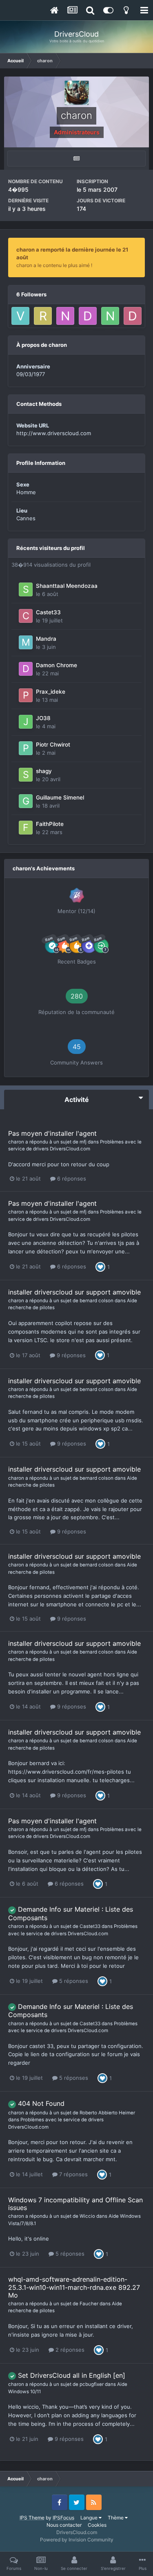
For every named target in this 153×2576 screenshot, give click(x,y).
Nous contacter (64, 2525)
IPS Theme (32, 2518)
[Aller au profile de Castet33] (26, 616)
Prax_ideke (51, 692)
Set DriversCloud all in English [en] (71, 2375)
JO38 (43, 718)
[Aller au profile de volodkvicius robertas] (20, 316)
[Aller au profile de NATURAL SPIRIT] (110, 316)
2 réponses (69, 2350)
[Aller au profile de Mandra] (26, 642)
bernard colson (96, 1301)
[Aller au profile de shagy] (26, 775)
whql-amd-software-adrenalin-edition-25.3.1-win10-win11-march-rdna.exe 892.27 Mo (74, 2287)
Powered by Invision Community (77, 2540)
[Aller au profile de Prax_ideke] (26, 695)
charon (16, 1142)
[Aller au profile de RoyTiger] (43, 316)
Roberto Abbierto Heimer (107, 2113)
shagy (44, 771)
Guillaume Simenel (60, 797)
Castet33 (48, 612)
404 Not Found (40, 2103)
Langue (90, 2518)
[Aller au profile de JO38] (26, 722)
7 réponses (73, 2174)
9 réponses (70, 1355)
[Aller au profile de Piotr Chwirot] (26, 748)
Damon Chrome (57, 665)
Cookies (97, 2525)
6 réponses (71, 1178)
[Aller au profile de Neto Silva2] (65, 316)
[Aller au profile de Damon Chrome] (88, 316)
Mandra (46, 639)
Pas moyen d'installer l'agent (52, 1133)
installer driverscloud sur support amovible (74, 1292)
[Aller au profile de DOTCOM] (133, 316)
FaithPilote (50, 824)
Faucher (89, 2304)
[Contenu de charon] (76, 159)
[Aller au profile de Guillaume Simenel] (26, 801)
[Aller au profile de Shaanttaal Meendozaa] (26, 589)
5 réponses (73, 1981)
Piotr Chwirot (53, 745)
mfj (83, 1142)
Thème (116, 2518)
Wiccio (87, 2216)
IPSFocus (63, 2518)
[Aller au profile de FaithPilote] (26, 828)
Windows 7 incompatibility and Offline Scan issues (75, 2204)
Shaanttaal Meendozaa (67, 586)
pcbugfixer (92, 2384)
